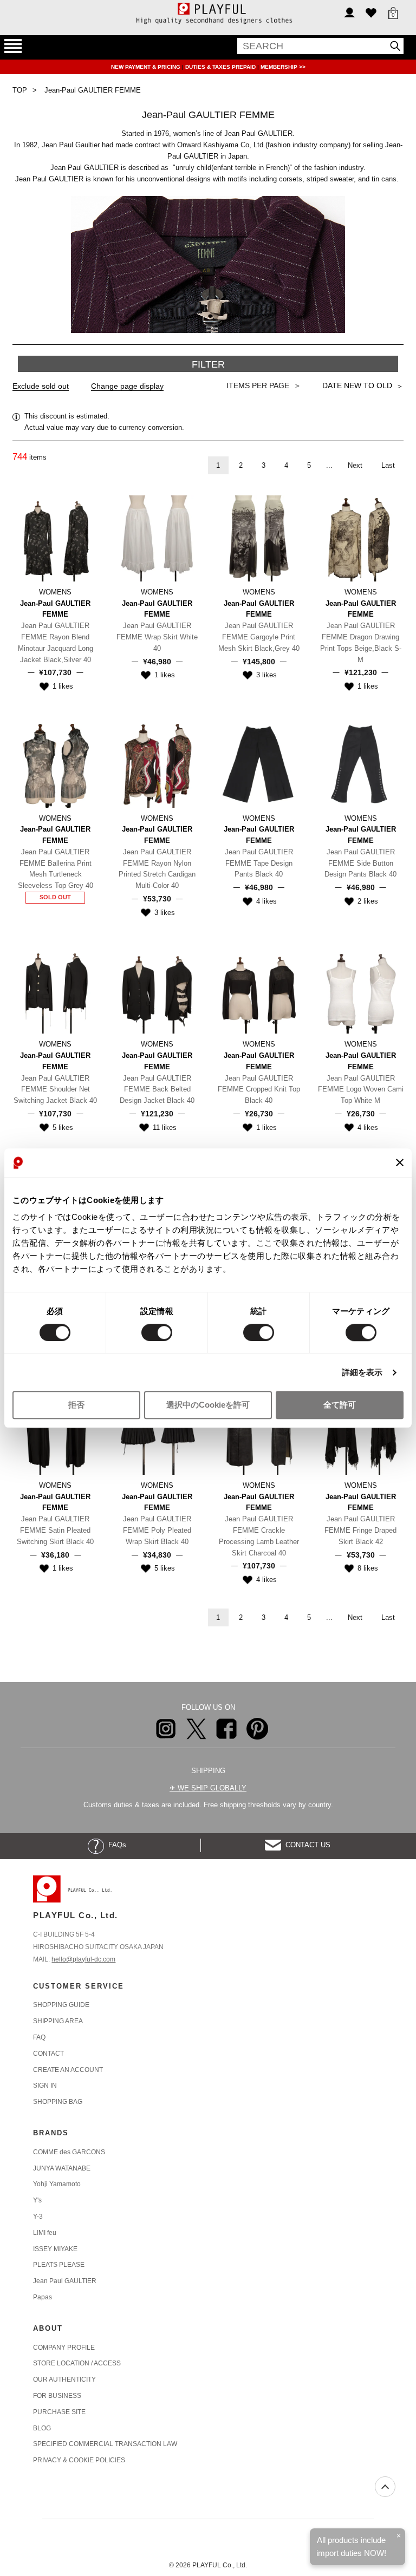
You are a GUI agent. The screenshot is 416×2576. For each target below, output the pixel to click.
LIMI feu (45, 2233)
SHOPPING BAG (58, 2102)
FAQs (115, 1845)
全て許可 (340, 1405)
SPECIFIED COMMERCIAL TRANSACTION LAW (105, 2444)
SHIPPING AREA (58, 2021)
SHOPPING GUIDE (61, 2005)
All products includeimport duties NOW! (351, 2546)
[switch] (157, 1332)
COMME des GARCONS (69, 2152)
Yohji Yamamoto (57, 2184)
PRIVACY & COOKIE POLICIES (79, 2460)
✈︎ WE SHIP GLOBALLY (208, 1788)
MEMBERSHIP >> (283, 67)
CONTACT (48, 2054)
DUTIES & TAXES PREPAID (221, 67)
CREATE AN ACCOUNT (68, 2070)
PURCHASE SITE (59, 2412)
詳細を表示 (362, 1372)
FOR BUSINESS (57, 2396)
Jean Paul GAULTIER (65, 2281)
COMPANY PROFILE (64, 2348)
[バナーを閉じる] (400, 1163)
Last (388, 465)
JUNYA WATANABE (62, 2168)
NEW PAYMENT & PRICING (147, 67)
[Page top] (385, 2487)
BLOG (42, 2428)
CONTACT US (306, 1845)
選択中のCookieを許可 (208, 1405)
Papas (43, 2297)
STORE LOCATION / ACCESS (77, 2363)
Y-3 (38, 2217)
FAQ (39, 2037)
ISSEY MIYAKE (55, 2249)
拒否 (76, 1405)
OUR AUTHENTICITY (64, 2379)
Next (355, 465)
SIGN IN (45, 2085)
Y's (37, 2200)
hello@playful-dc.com (83, 1959)
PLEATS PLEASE (59, 2265)
